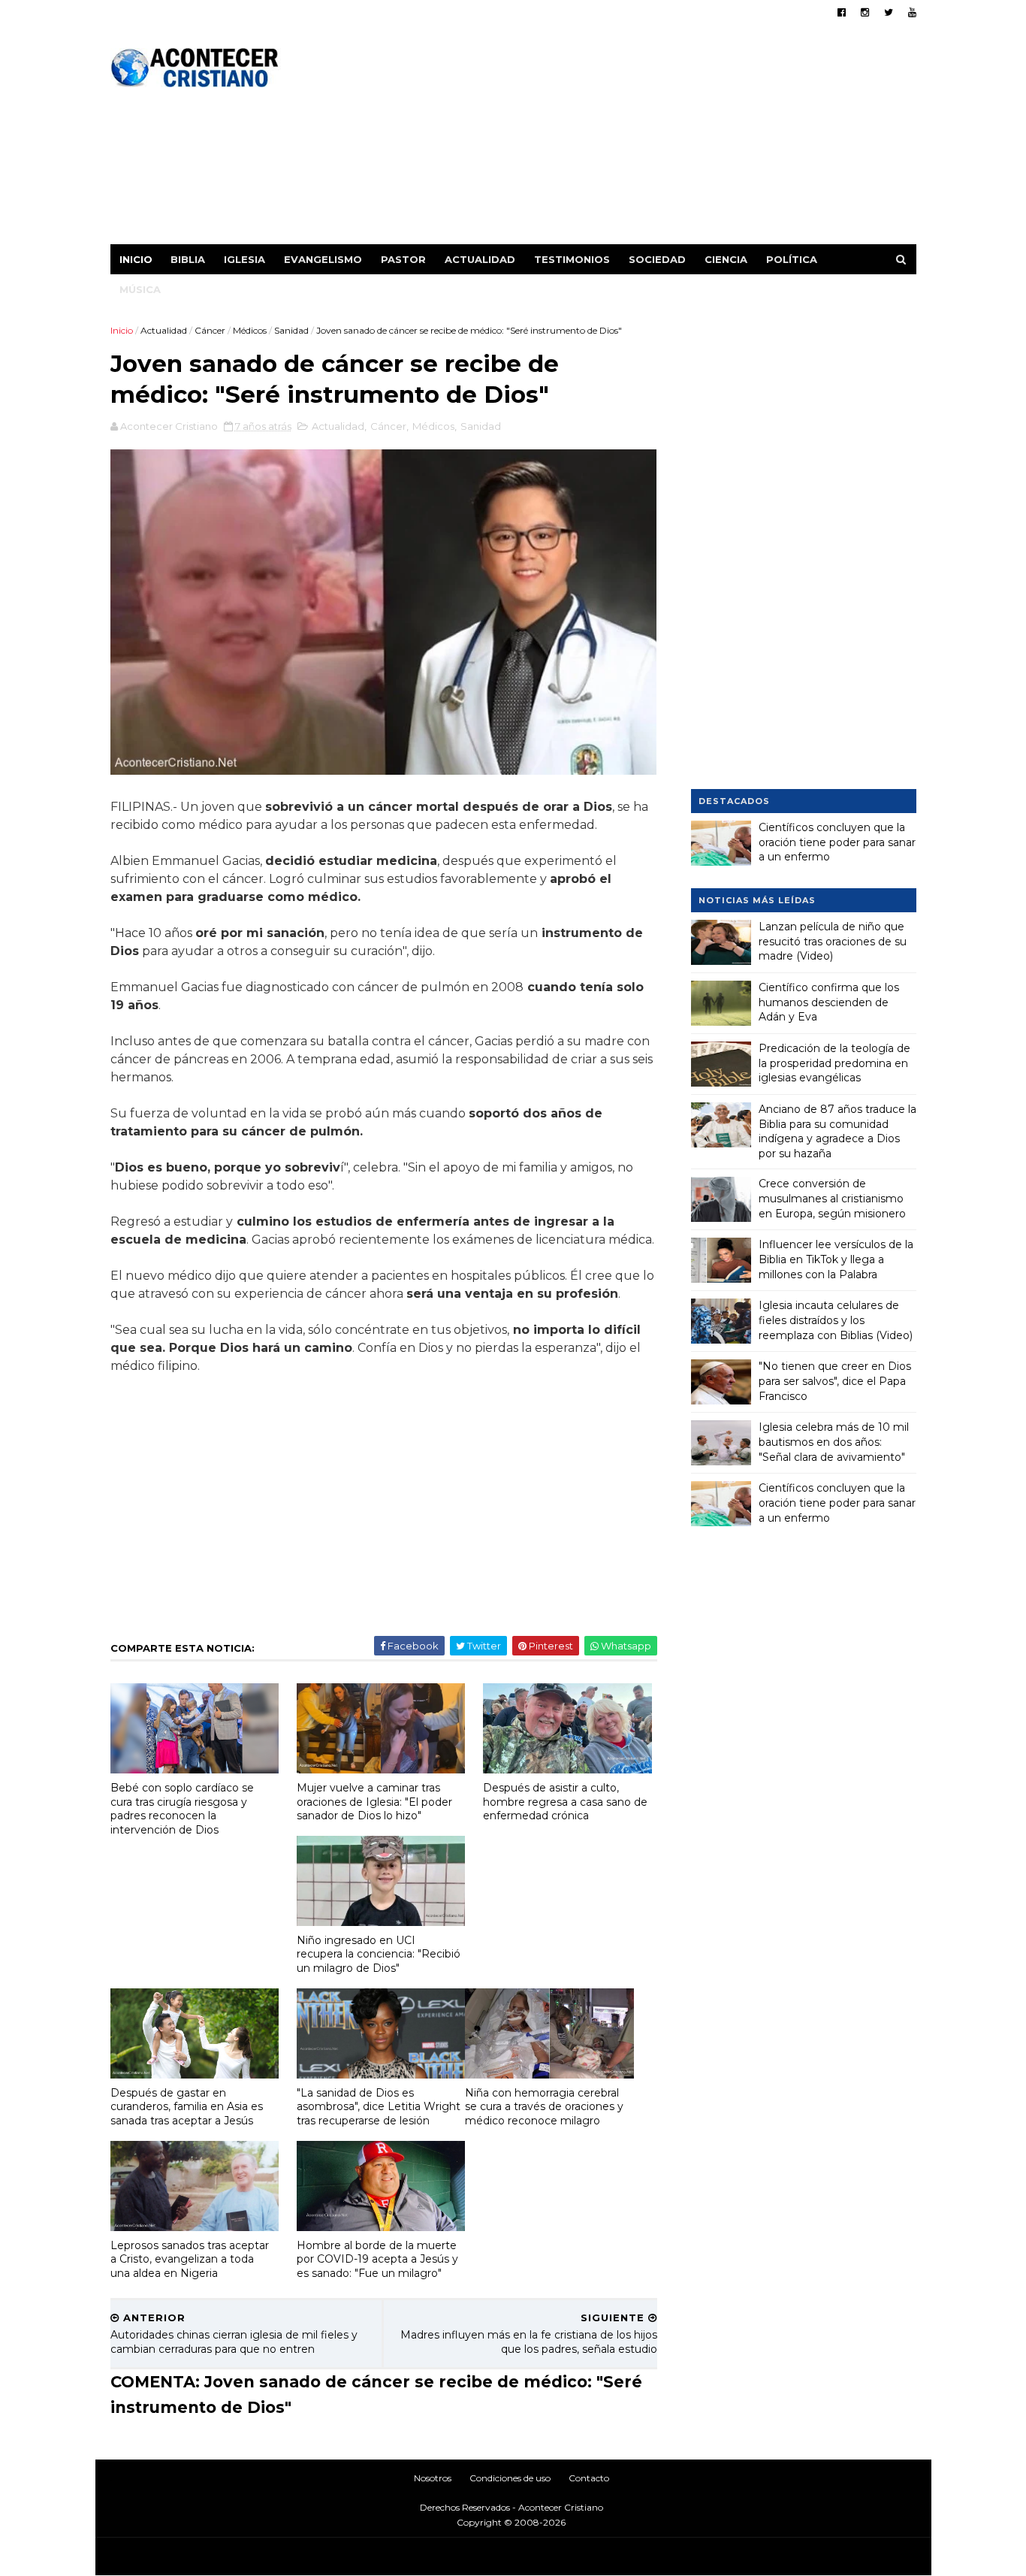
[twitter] (889, 12)
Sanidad (291, 330)
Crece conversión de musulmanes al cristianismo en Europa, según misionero (832, 1198)
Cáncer (210, 330)
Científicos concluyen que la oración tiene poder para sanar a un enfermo (837, 842)
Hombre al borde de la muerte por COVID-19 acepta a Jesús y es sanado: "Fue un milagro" (377, 2259)
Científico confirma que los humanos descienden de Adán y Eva (829, 1002)
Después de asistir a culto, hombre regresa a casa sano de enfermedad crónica (565, 1802)
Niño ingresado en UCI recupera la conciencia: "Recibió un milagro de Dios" (379, 1954)
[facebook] (842, 12)
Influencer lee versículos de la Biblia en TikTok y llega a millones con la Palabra (836, 1259)
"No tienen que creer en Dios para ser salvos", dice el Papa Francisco (835, 1381)
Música (140, 289)
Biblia (188, 259)
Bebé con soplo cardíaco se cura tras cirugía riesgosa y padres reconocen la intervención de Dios (182, 1809)
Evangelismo (323, 259)
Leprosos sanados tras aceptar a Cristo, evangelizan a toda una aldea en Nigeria (190, 2259)
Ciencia (726, 259)
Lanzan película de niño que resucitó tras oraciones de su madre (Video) (833, 941)
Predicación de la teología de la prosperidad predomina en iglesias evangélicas (834, 1063)
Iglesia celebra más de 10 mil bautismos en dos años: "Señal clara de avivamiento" (834, 1442)
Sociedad (657, 259)
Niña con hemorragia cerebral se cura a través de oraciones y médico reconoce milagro (544, 2107)
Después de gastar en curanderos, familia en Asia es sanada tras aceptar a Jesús (187, 2107)
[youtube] (912, 12)
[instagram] (865, 12)
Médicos (250, 330)
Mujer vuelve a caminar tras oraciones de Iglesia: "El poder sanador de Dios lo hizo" (374, 1802)
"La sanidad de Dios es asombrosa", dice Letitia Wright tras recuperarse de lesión (379, 2107)
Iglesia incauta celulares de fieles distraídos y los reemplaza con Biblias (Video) (836, 1320)
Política (792, 259)
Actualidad (480, 259)
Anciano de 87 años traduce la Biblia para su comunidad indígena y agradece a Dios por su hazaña (837, 1131)
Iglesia (244, 259)
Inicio (136, 259)
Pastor (403, 259)
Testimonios (572, 259)
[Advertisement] (643, 139)
